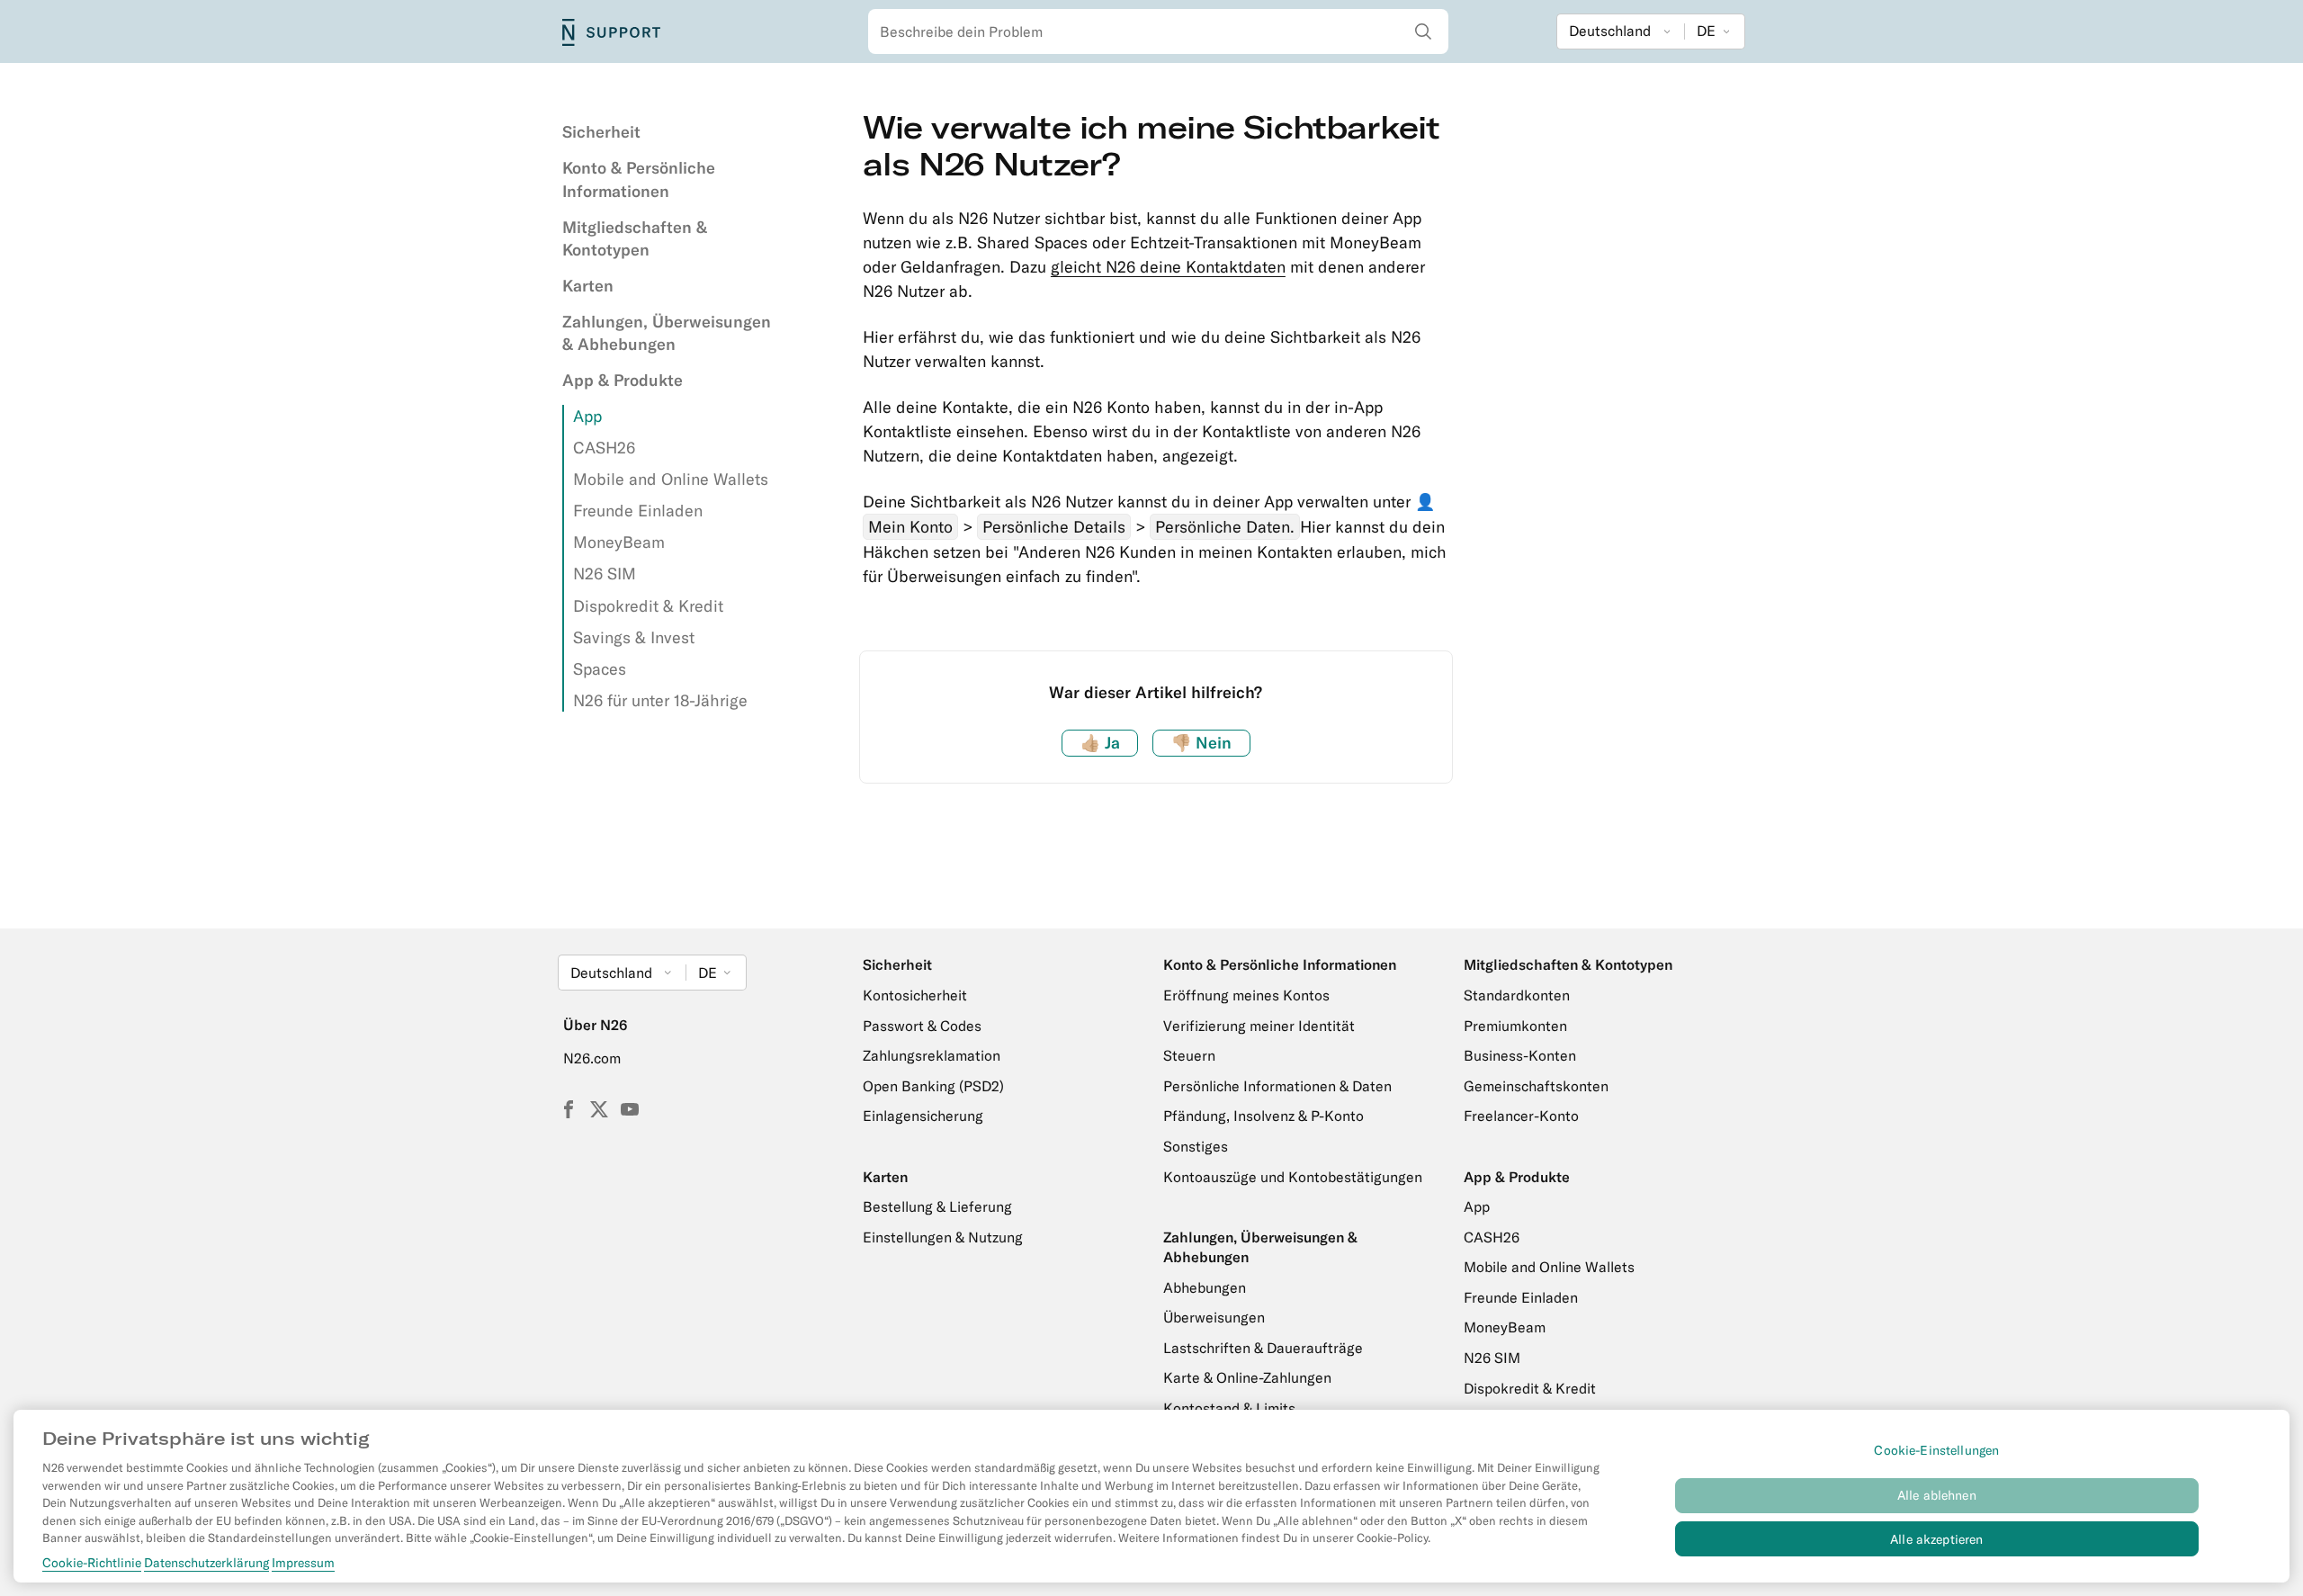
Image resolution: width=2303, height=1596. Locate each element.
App (587, 416)
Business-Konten (1520, 1055)
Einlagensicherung (923, 1116)
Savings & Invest (634, 637)
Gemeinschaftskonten (1536, 1086)
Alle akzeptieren (1936, 1539)
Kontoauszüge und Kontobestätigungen (1293, 1177)
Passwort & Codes (922, 1026)
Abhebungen (1205, 1287)
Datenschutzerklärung (206, 1564)
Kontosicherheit (915, 995)
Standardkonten (1517, 995)
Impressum (303, 1564)
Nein (1201, 743)
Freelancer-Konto (1521, 1116)
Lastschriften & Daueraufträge (1263, 1348)
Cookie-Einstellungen (1936, 1450)
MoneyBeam (619, 542)
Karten (588, 286)
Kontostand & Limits (1229, 1408)
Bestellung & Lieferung (937, 1206)
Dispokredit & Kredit (648, 606)
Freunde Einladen (638, 511)
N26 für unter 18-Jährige (660, 700)
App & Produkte (623, 380)
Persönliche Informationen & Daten (1277, 1086)
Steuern (1189, 1055)
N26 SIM (605, 574)
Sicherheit (601, 132)
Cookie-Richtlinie (92, 1564)
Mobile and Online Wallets (671, 479)
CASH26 (604, 448)
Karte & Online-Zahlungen (1247, 1377)
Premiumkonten (1515, 1026)
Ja (1100, 743)
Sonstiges (1196, 1146)
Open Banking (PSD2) (933, 1086)
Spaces (600, 669)
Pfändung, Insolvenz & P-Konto (1264, 1116)
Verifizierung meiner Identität (1259, 1026)
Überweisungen (1214, 1317)
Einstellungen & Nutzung (943, 1237)
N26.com (592, 1058)
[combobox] (1158, 31)
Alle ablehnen (1937, 1495)
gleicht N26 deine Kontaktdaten (1168, 267)
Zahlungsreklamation (932, 1055)
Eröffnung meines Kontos (1246, 995)
